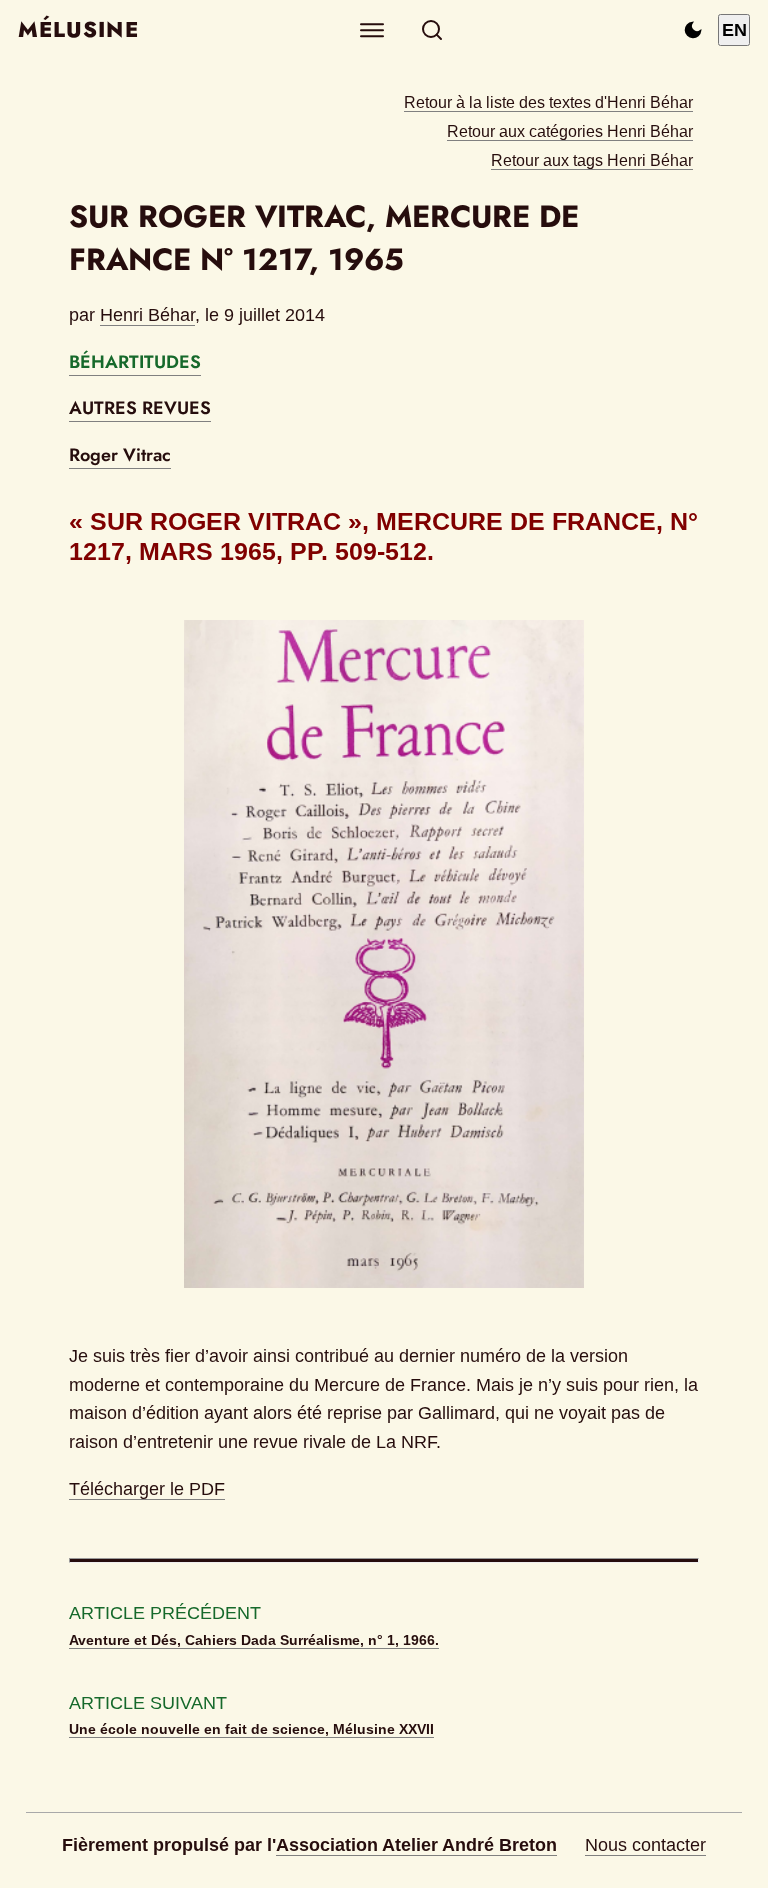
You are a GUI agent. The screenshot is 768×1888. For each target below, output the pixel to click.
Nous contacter (645, 1845)
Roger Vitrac (120, 455)
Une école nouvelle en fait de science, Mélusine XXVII (251, 1729)
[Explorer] (372, 30)
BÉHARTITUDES (135, 362)
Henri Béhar (147, 315)
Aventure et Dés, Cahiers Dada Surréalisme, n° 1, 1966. (254, 1640)
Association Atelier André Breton (416, 1845)
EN (734, 30)
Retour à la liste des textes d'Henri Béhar (548, 102)
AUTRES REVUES (140, 408)
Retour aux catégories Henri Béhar (570, 131)
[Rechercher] (432, 30)
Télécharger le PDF (147, 1489)
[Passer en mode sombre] (693, 30)
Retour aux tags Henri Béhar (592, 160)
